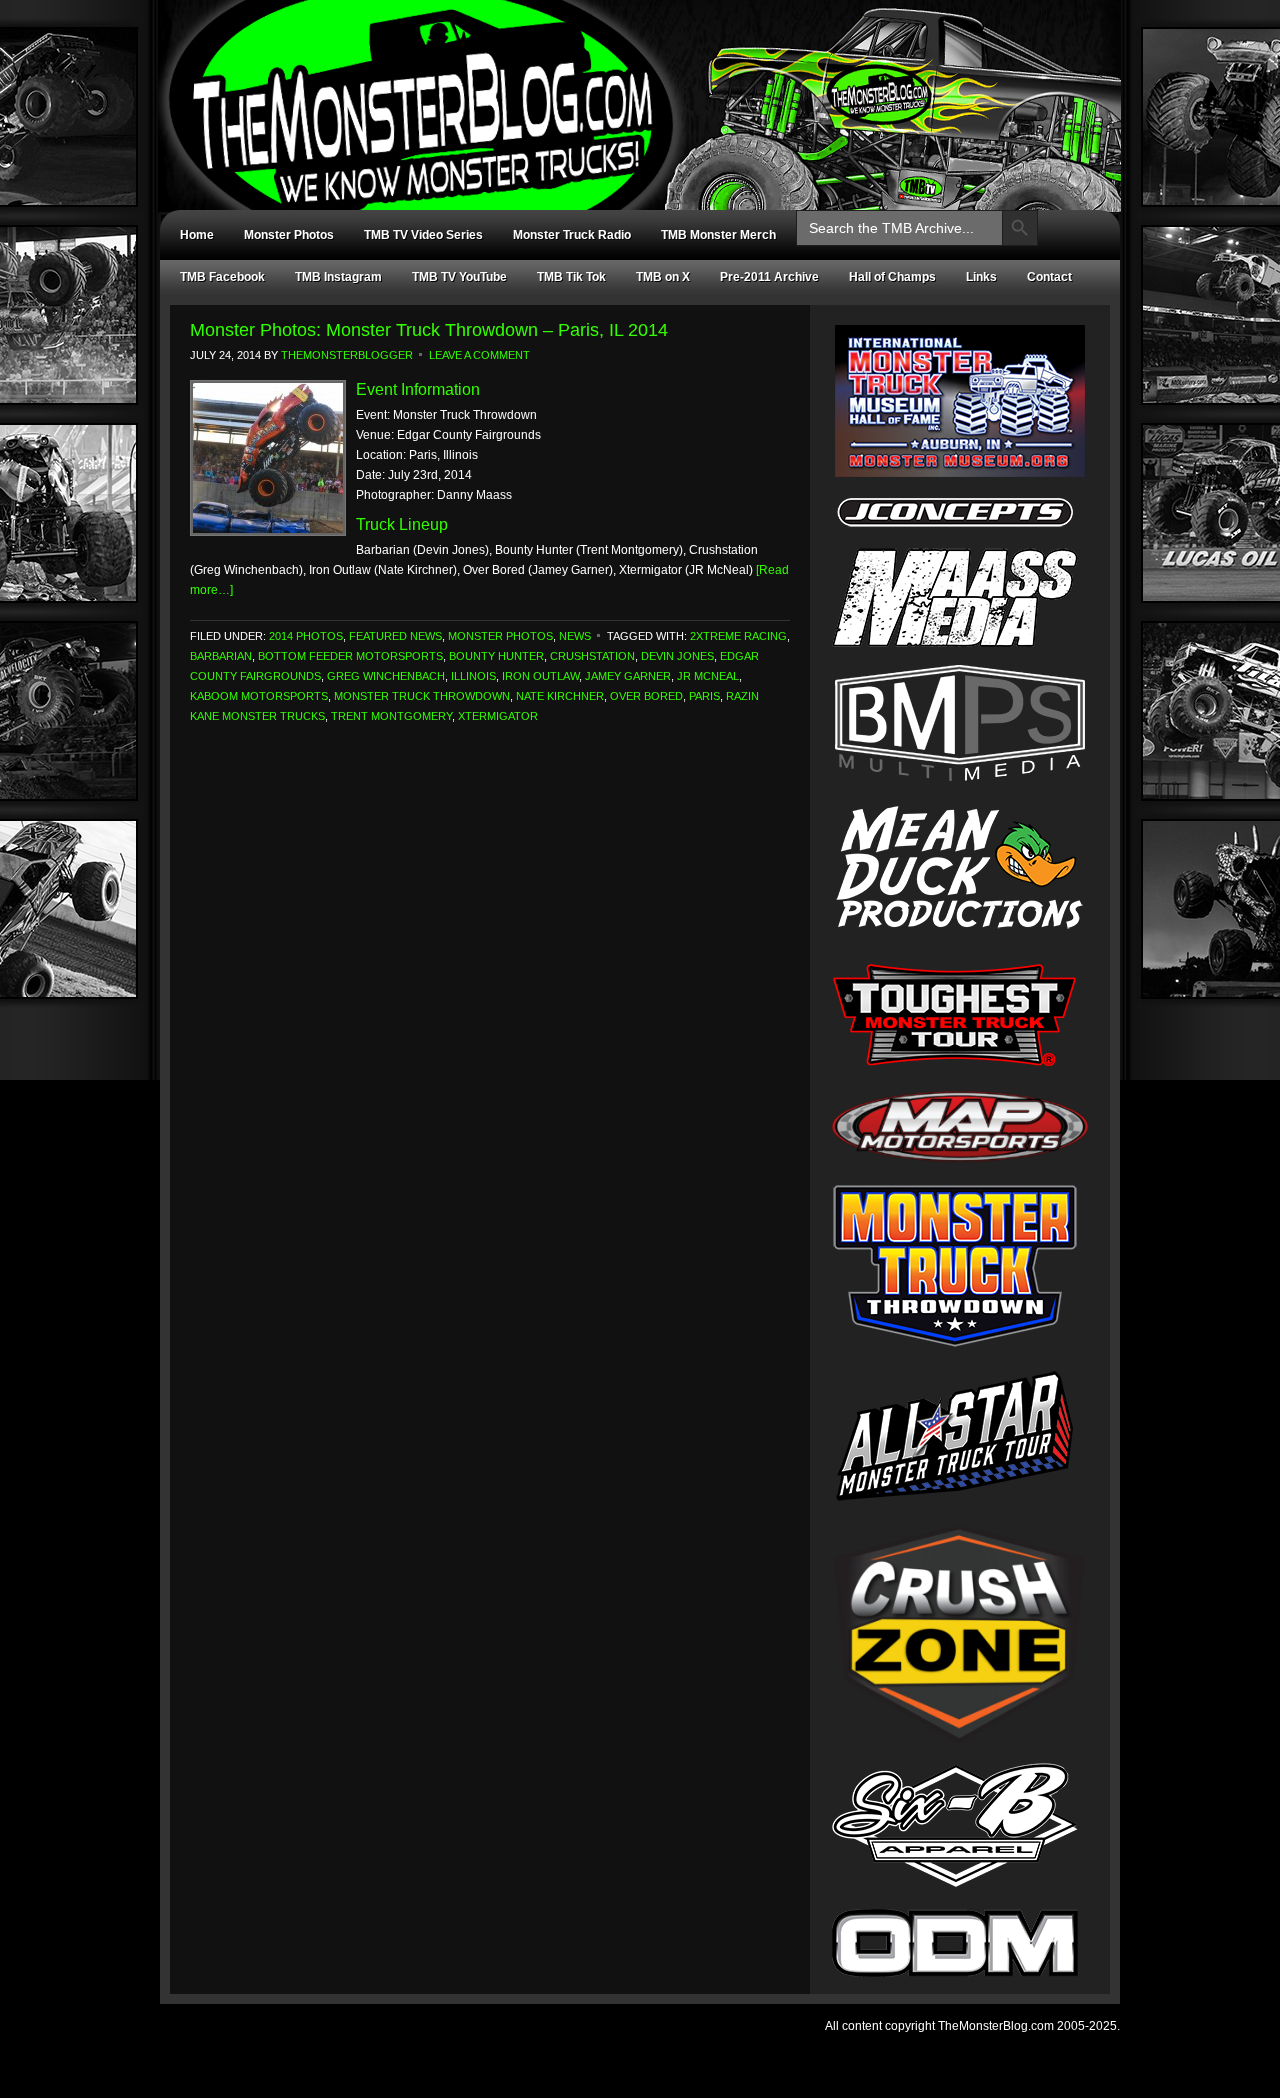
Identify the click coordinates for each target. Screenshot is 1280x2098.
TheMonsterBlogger (347, 355)
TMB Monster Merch (718, 235)
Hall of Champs (892, 277)
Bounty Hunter (496, 656)
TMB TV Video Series (423, 235)
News (575, 636)
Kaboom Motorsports (259, 696)
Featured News (395, 636)
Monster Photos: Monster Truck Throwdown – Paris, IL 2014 (429, 330)
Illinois (473, 676)
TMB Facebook (222, 277)
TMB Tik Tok (571, 277)
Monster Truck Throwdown (422, 696)
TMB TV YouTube (459, 277)
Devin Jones (677, 656)
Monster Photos (289, 235)
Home (197, 235)
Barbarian (221, 656)
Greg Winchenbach (386, 676)
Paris (704, 696)
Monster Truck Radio (572, 235)
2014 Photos (306, 636)
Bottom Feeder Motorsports (350, 656)
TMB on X (663, 277)
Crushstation (592, 656)
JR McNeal (708, 676)
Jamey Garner (628, 676)
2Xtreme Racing (738, 636)
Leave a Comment (479, 355)
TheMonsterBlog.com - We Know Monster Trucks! (630, 87)
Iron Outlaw (540, 676)
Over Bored (646, 696)
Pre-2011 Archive (769, 277)
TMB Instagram (338, 277)
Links (981, 277)
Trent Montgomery (391, 716)
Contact (1049, 277)
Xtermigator (498, 716)
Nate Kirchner (560, 696)
